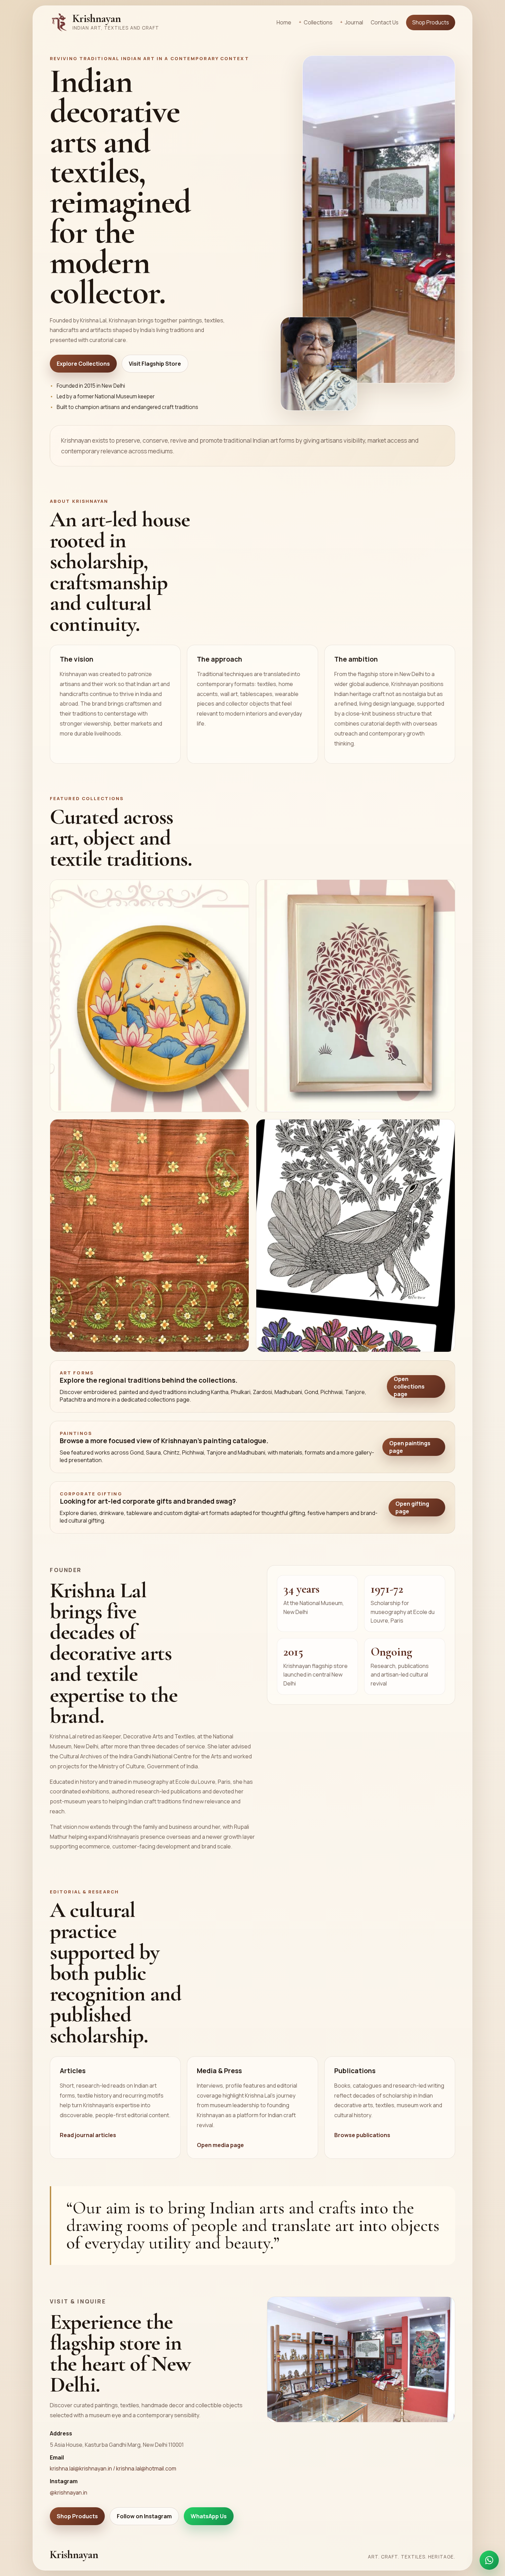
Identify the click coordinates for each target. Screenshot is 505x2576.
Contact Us (385, 23)
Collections (318, 22)
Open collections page (409, 1386)
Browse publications (362, 2135)
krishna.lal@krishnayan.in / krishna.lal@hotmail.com (113, 2468)
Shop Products (431, 23)
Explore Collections (83, 364)
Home (284, 23)
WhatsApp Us (209, 2516)
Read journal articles (88, 2135)
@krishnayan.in (69, 2492)
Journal (354, 22)
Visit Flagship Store (155, 364)
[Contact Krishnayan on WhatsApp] (489, 2560)
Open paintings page (410, 1447)
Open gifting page (412, 1507)
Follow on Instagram (144, 2516)
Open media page (220, 2145)
